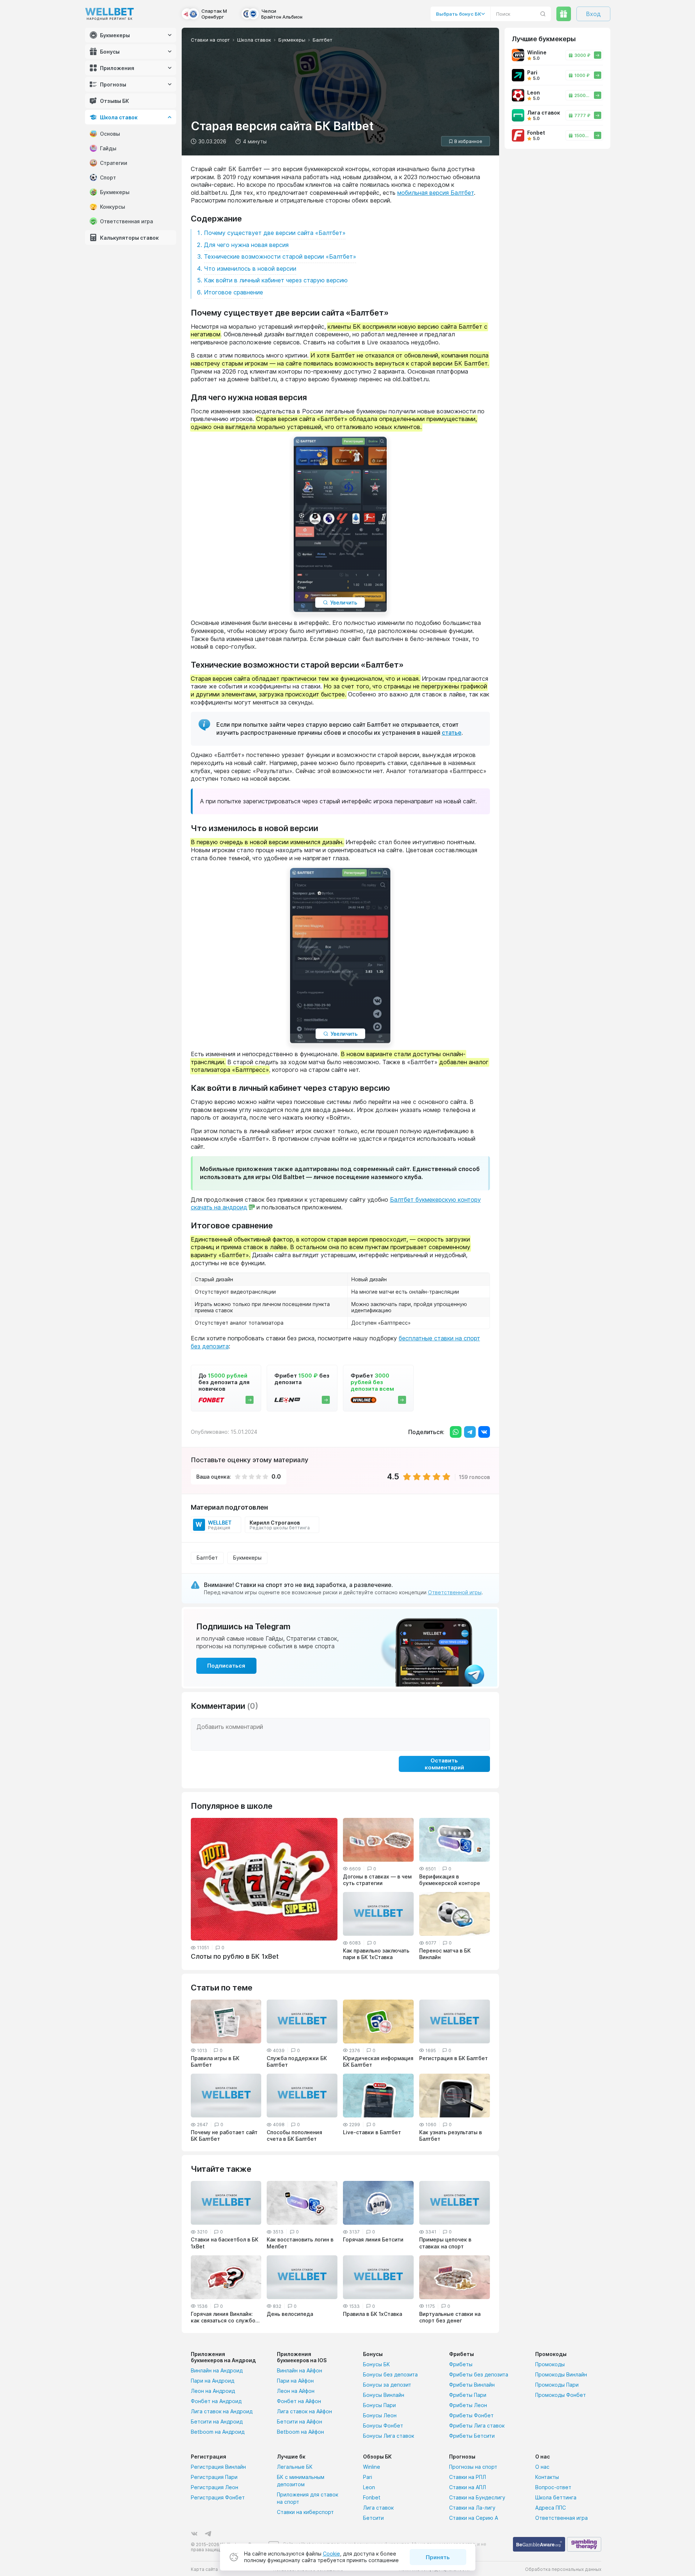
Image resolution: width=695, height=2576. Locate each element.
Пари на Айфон (295, 2381)
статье (452, 733)
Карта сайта (204, 2569)
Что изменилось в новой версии (250, 269)
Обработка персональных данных (563, 2569)
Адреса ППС (551, 2508)
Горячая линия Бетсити (373, 2239)
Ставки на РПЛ (468, 2477)
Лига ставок (378, 2508)
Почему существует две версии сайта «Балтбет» (275, 233)
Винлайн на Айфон (300, 2370)
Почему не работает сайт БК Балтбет (224, 2135)
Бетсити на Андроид (217, 2421)
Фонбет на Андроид (216, 2401)
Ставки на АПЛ (468, 2487)
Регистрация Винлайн (218, 2467)
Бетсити (373, 2518)
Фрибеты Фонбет (471, 2415)
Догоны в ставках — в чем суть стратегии (377, 1880)
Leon (369, 2487)
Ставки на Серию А (474, 2518)
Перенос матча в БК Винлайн (445, 1954)
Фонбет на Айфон (299, 2401)
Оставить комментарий (444, 1764)
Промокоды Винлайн (561, 2374)
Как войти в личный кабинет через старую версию (276, 280)
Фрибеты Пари (468, 2395)
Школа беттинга (556, 2497)
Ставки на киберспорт (305, 2512)
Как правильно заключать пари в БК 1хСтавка (376, 1954)
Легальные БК (295, 2467)
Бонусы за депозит (387, 2385)
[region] (133, 139)
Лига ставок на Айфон (304, 2411)
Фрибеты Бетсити (472, 2436)
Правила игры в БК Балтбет (215, 2061)
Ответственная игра (561, 2518)
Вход (593, 14)
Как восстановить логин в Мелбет (300, 2243)
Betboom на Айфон (300, 2432)
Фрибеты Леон (468, 2405)
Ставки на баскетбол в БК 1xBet (225, 2243)
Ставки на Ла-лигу (472, 2508)
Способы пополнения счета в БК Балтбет (294, 2135)
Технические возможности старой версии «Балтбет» (280, 256)
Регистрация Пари (214, 2477)
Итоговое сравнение (233, 292)
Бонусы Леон (380, 2415)
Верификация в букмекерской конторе (450, 1880)
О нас (542, 2467)
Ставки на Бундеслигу (477, 2497)
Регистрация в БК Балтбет (453, 2058)
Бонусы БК (377, 2364)
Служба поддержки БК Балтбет (297, 2061)
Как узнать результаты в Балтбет (451, 2135)
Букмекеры (247, 1558)
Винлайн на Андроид (217, 2370)
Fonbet (372, 2497)
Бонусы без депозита (390, 2374)
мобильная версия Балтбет (436, 193)
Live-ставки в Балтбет (372, 2132)
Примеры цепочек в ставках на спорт (445, 2243)
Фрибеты (461, 2364)
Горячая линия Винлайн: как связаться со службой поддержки (225, 2317)
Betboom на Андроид (218, 2432)
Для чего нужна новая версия (246, 245)
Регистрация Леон (215, 2487)
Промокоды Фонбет (561, 2395)
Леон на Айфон (296, 2391)
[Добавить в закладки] (466, 141)
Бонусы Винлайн (384, 2395)
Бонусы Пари (379, 2405)
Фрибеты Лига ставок (477, 2426)
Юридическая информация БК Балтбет (378, 2061)
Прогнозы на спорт (473, 2467)
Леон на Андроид (213, 2391)
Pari (368, 2477)
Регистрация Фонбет (218, 2497)
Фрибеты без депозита (479, 2374)
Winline (372, 2467)
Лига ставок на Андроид (222, 2411)
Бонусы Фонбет (383, 2426)
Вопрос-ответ (553, 2487)
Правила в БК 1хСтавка (372, 2314)
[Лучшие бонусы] (564, 14)
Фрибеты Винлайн (472, 2385)
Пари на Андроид (213, 2381)
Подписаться (226, 1666)
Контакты (547, 2477)
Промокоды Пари (557, 2385)
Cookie (331, 2554)
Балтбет (207, 1558)
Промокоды (550, 2364)
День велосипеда (290, 2314)
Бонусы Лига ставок (389, 2436)
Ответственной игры (455, 1592)
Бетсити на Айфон (300, 2421)
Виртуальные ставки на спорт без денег (450, 2317)
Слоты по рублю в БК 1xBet (235, 1956)
